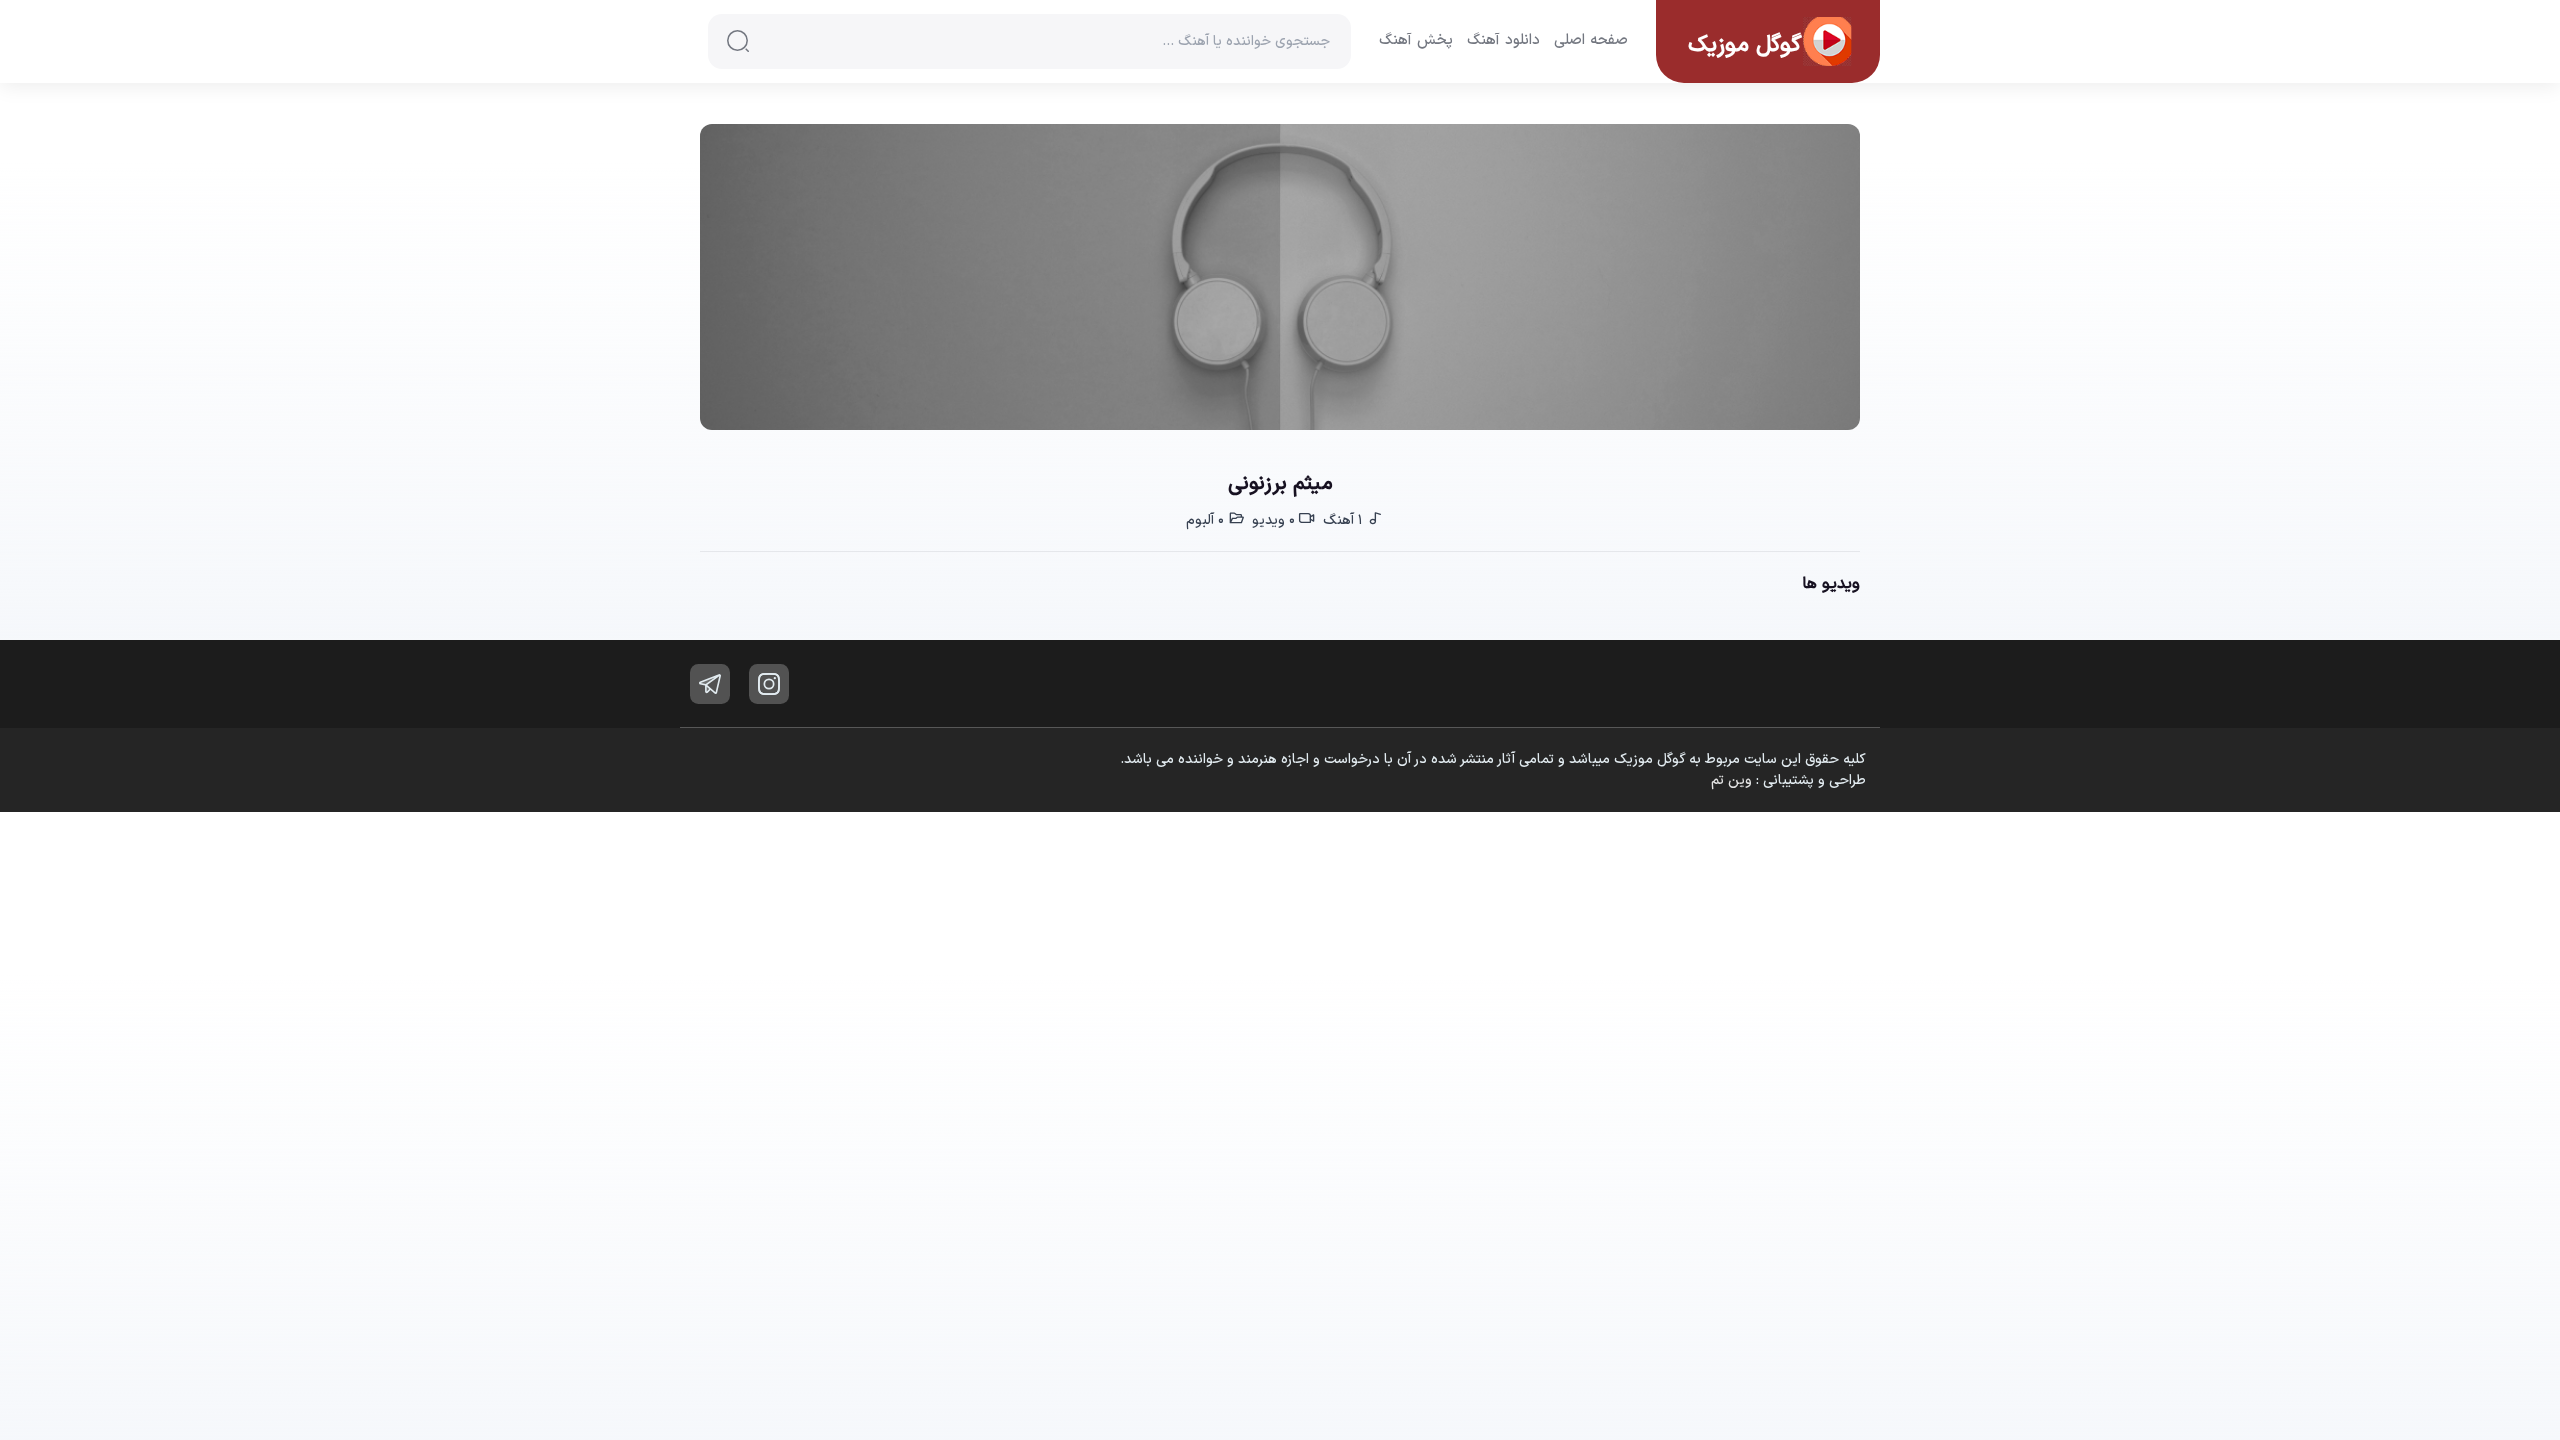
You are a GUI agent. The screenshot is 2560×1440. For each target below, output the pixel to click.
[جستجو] (738, 41)
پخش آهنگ (1416, 41)
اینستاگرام (769, 684)
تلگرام (710, 684)
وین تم (1731, 780)
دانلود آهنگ (1503, 41)
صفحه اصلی (1591, 41)
